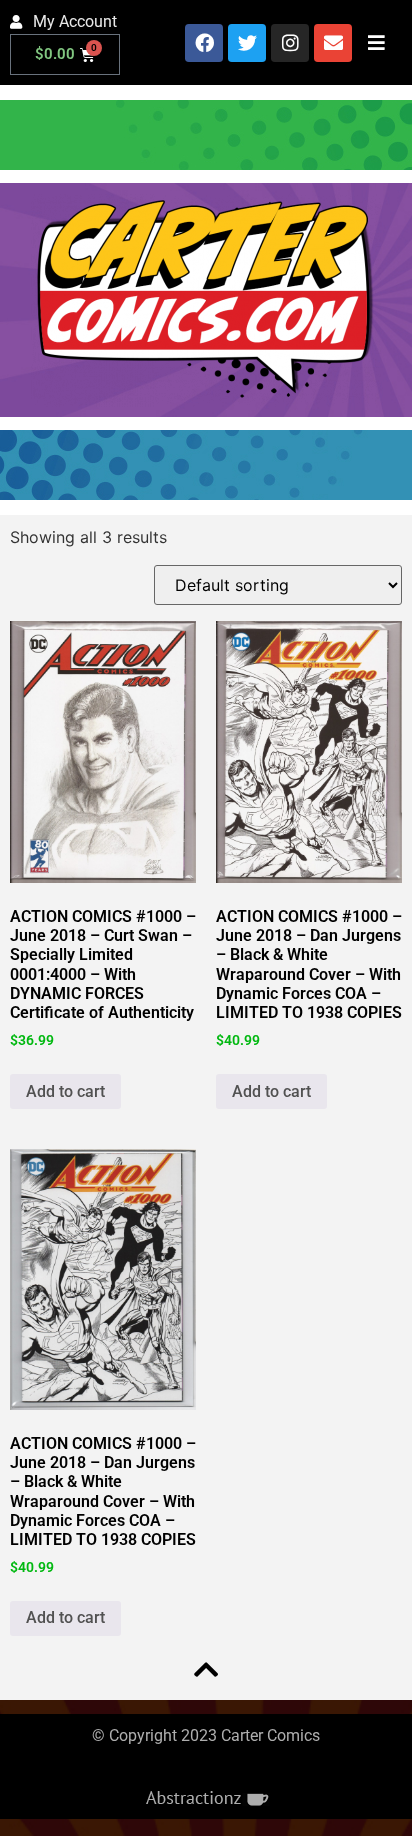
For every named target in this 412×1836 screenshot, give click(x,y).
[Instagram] (290, 43)
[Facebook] (204, 43)
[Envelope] (333, 43)
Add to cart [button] (65, 1091)
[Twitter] (247, 43)
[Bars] (376, 43)
